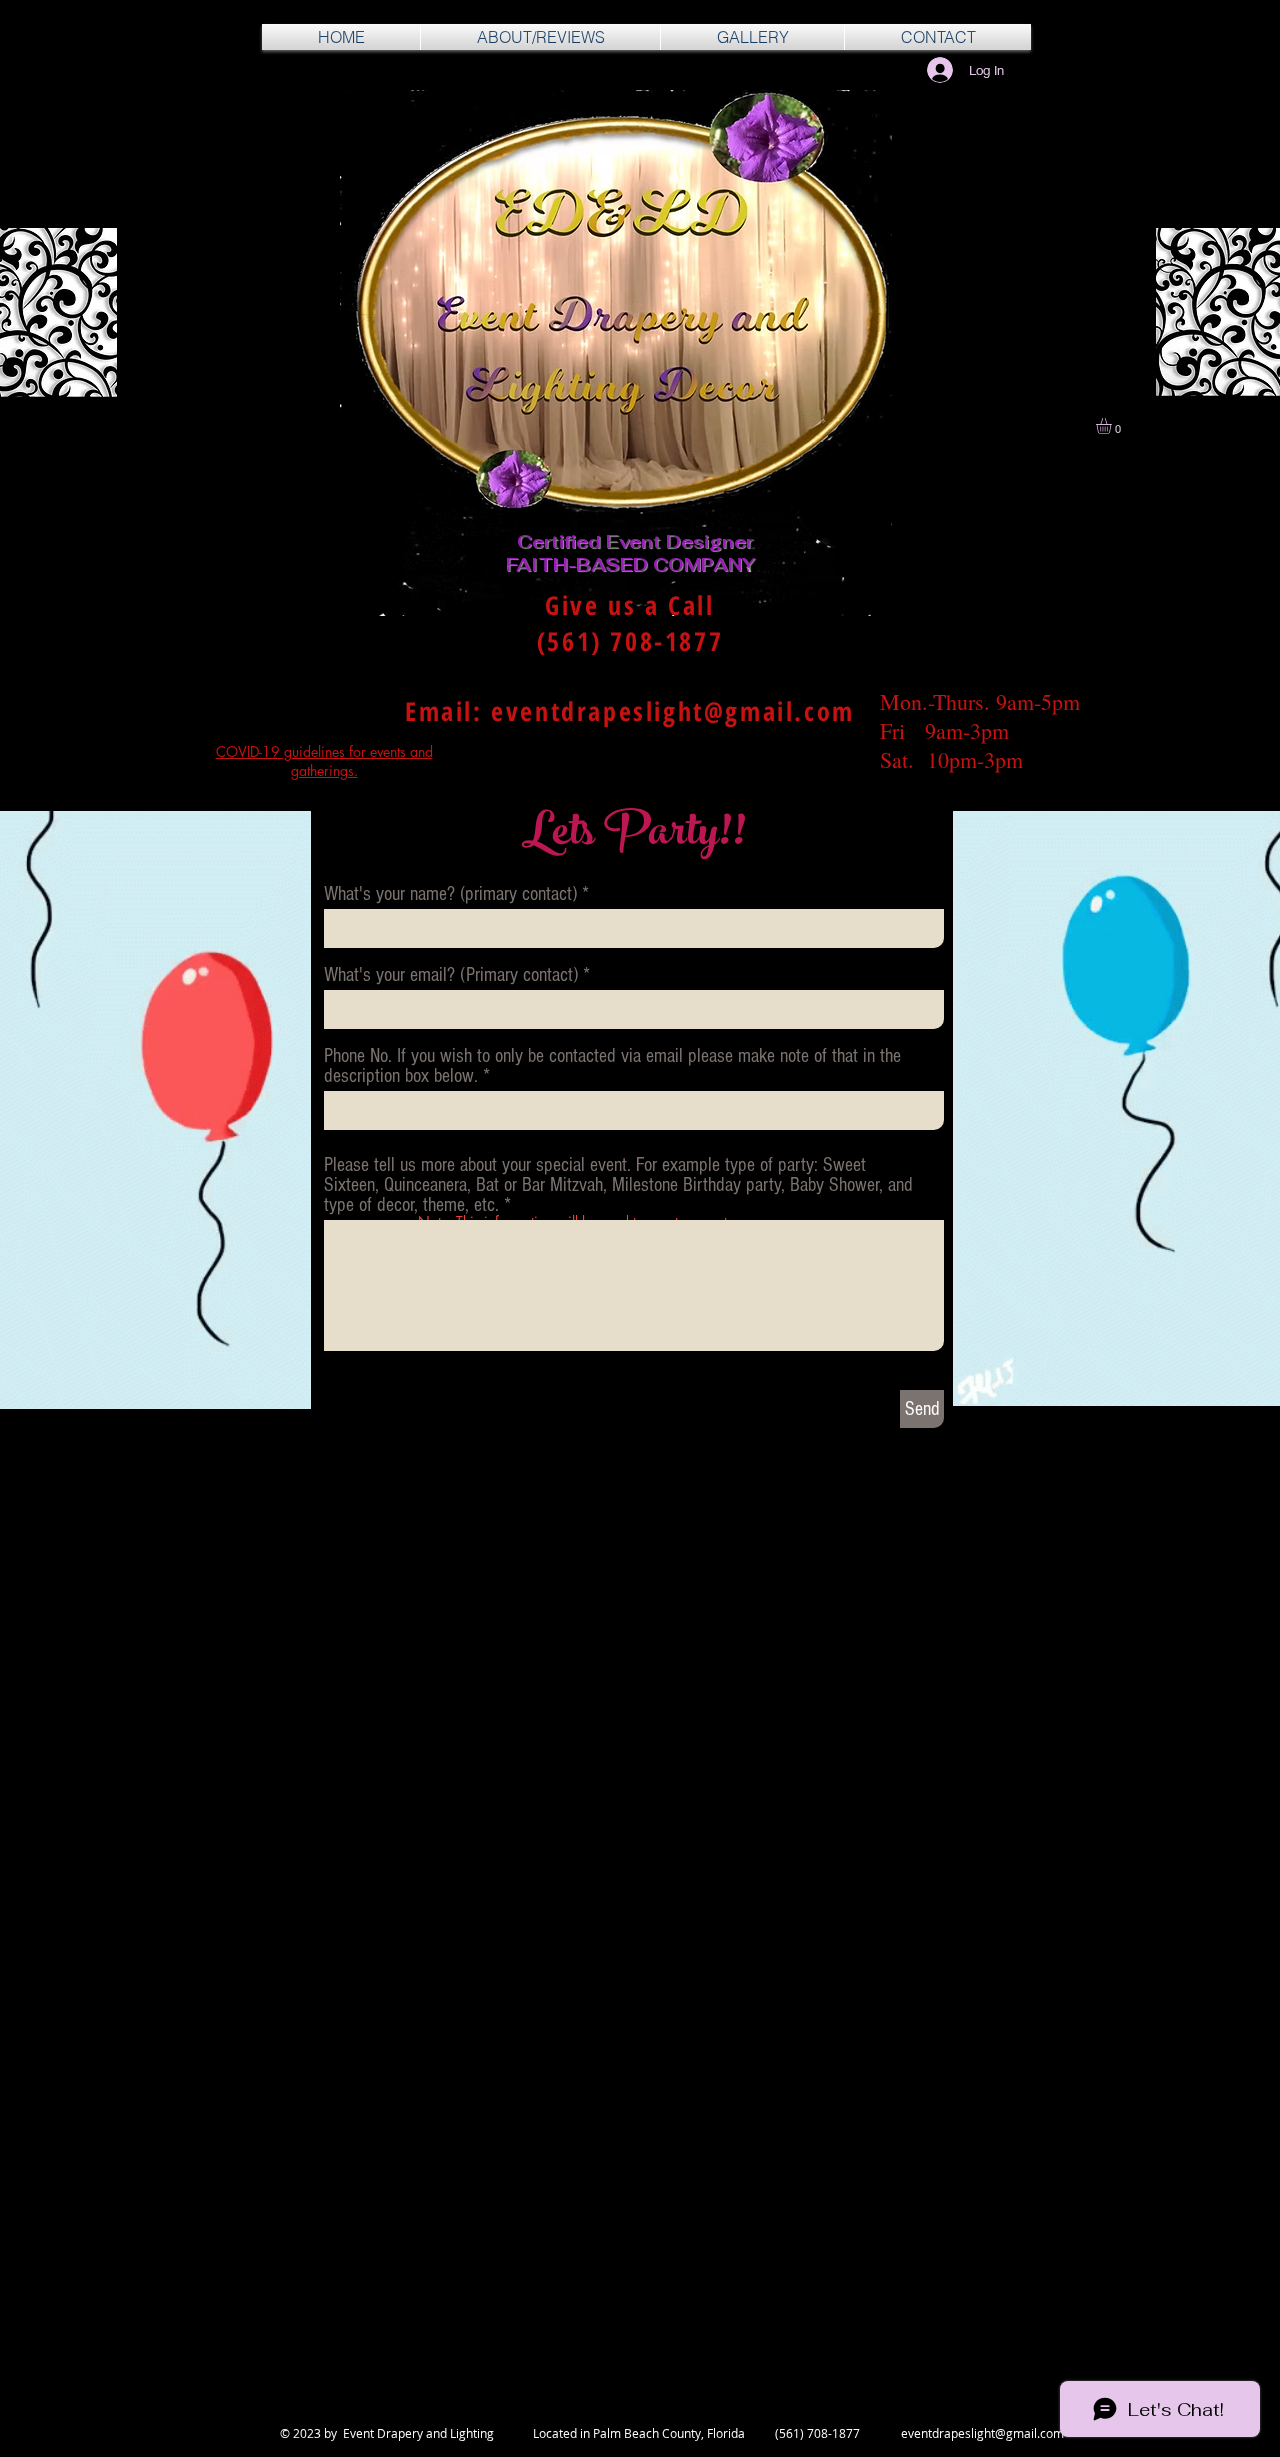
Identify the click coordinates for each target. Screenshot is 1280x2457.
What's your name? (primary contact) (450, 894)
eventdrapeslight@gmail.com (673, 711)
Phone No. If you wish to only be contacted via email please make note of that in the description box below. (612, 1066)
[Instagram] (286, 2394)
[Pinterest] (237, 2394)
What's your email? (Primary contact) (451, 975)
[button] (1113, 426)
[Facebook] (188, 2394)
